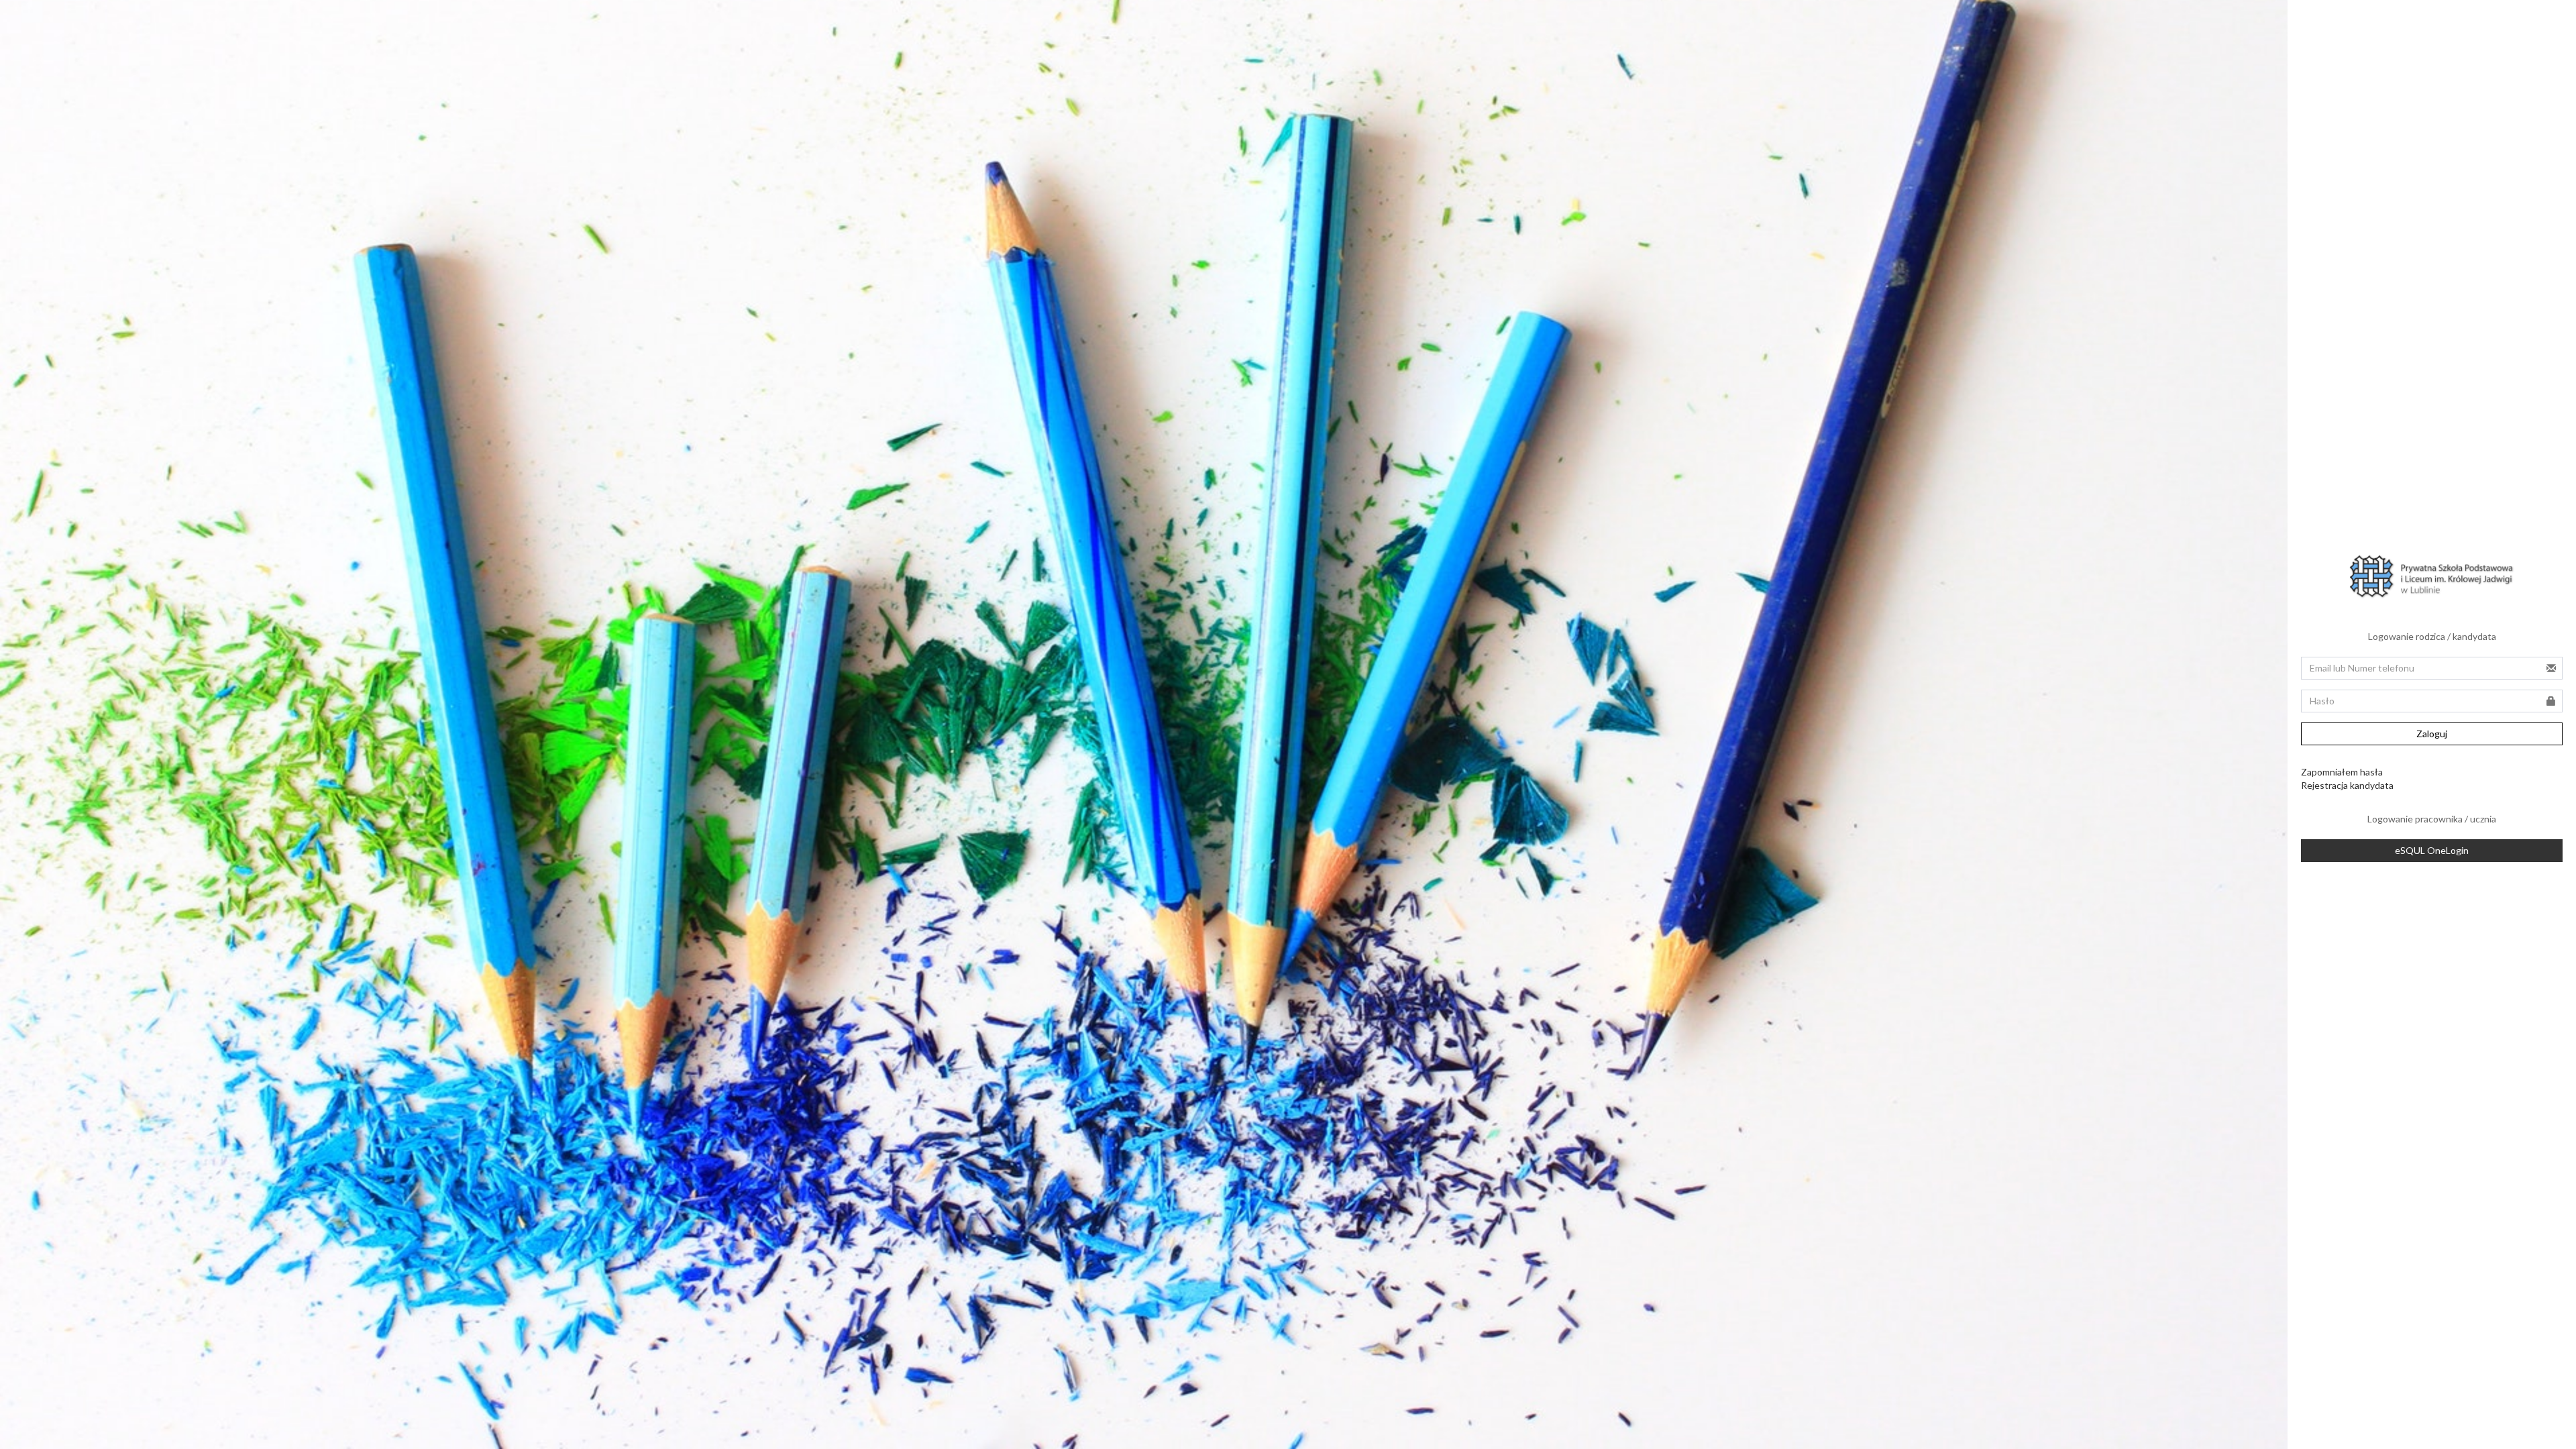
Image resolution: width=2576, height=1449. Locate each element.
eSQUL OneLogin (2432, 850)
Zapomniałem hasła (2342, 772)
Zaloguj (2432, 734)
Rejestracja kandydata (2347, 785)
